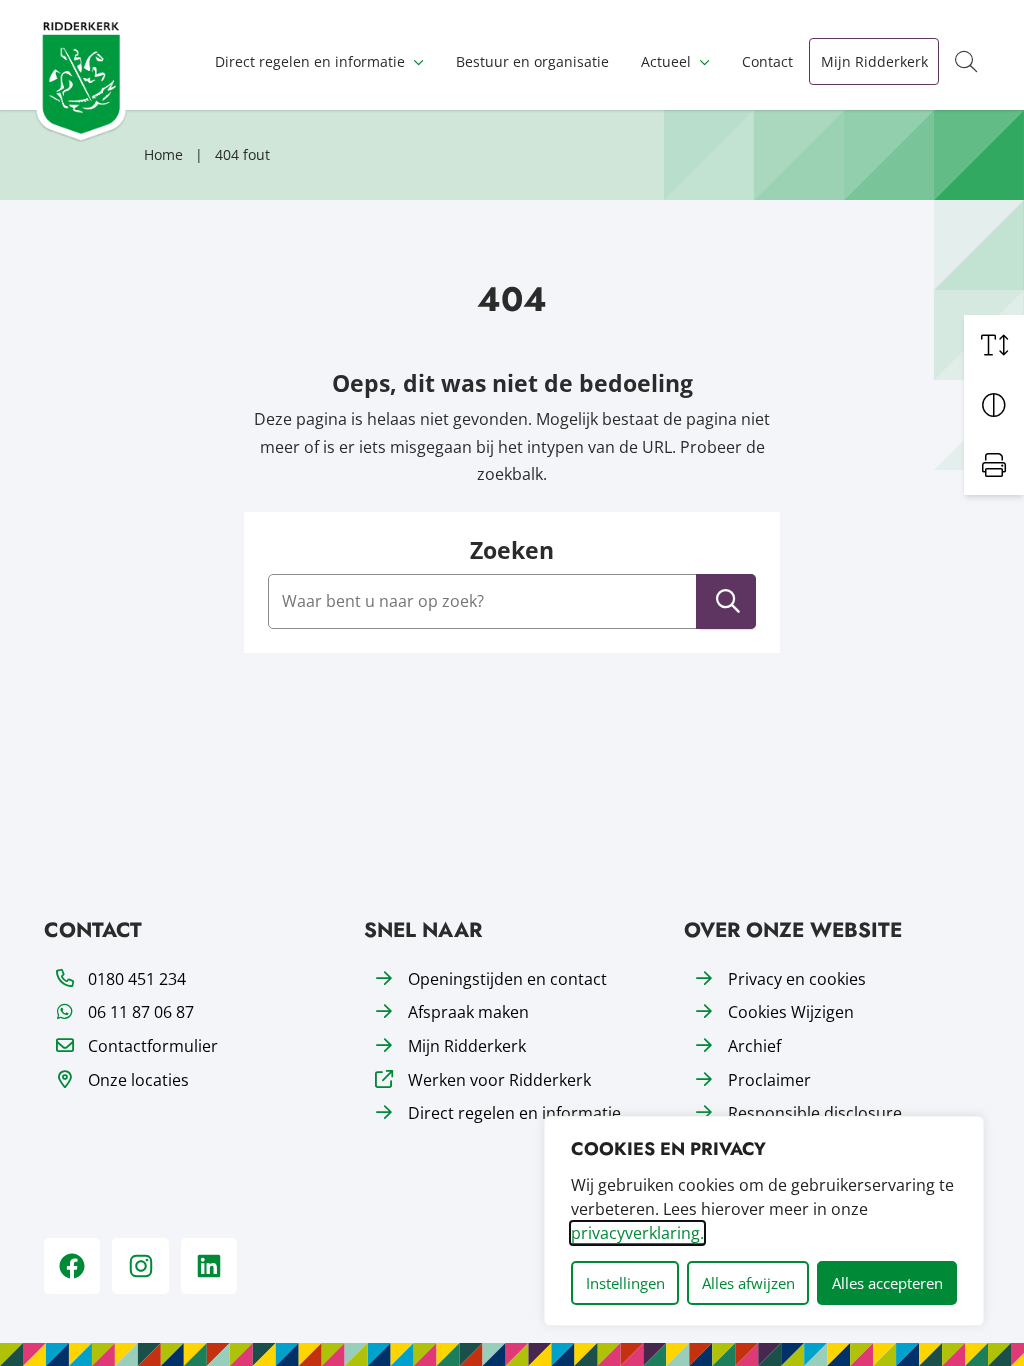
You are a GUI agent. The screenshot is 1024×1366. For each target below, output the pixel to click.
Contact (767, 61)
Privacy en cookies (797, 979)
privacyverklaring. (637, 1233)
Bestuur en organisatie (532, 61)
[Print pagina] (994, 465)
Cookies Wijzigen (791, 1012)
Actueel (666, 61)
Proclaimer (769, 1080)
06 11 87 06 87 (141, 1012)
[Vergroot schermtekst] (994, 345)
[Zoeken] (728, 601)
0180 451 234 (137, 979)
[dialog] (764, 1221)
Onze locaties (138, 1080)
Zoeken (512, 550)
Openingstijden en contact (507, 979)
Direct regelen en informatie (310, 61)
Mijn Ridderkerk (874, 61)
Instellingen (625, 1283)
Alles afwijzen (748, 1283)
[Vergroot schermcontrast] (994, 405)
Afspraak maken (468, 1012)
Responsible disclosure (815, 1113)
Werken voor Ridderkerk (499, 1080)
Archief (754, 1046)
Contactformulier (153, 1046)
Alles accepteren (887, 1283)
